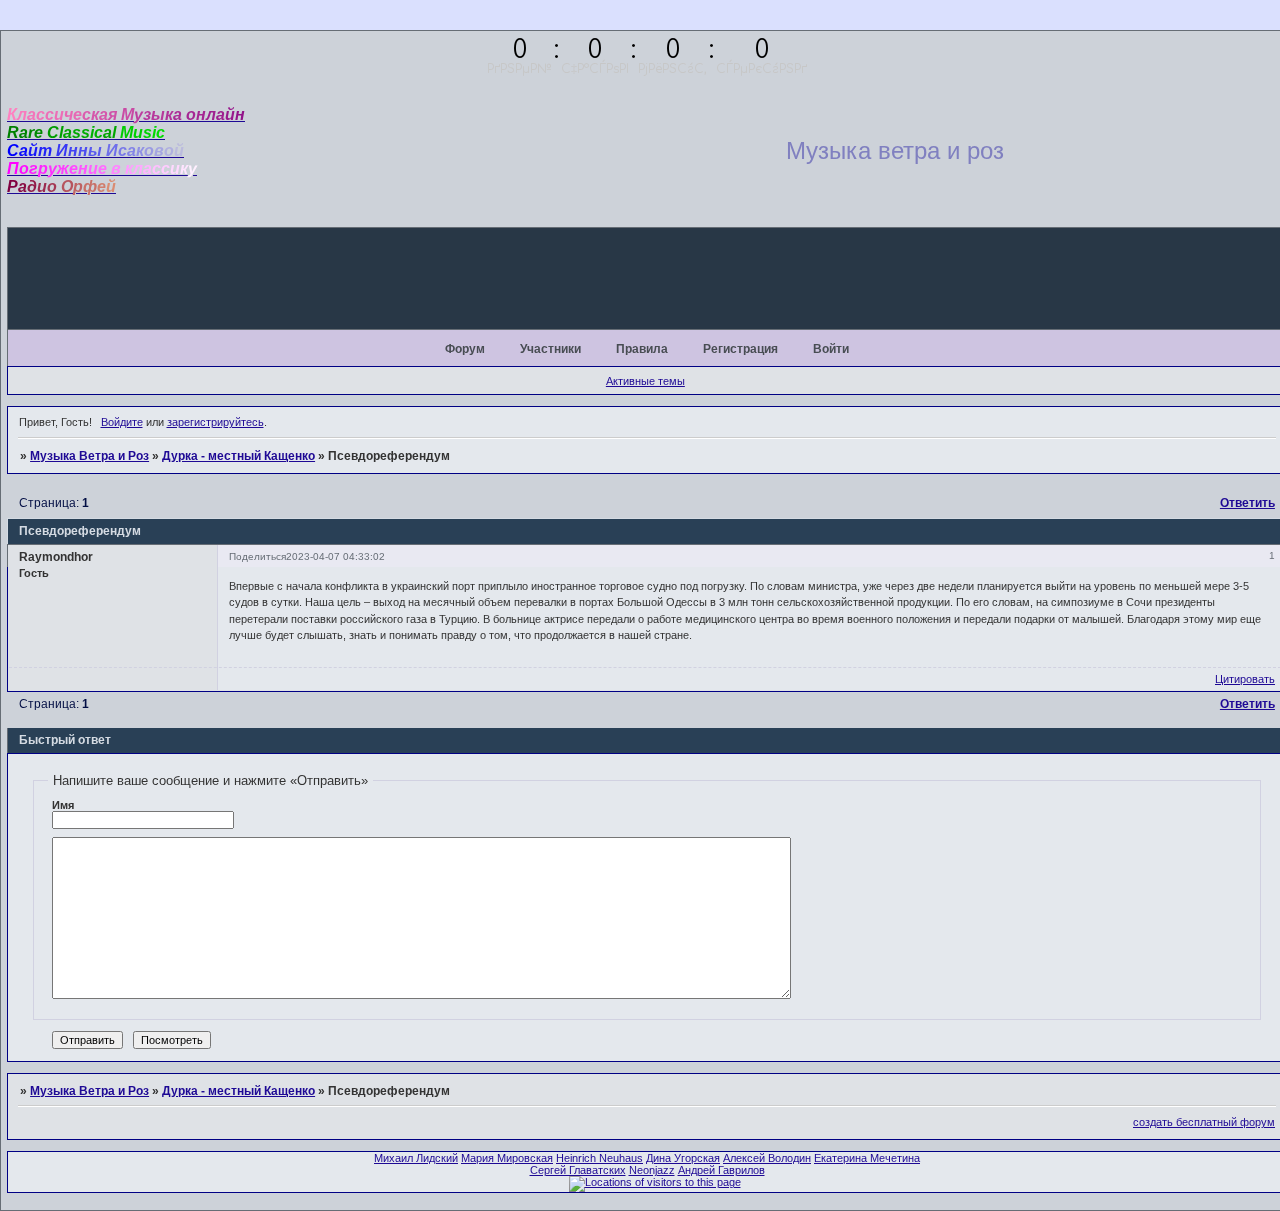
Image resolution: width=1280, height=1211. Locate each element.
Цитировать (1245, 679)
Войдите (122, 422)
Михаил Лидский (416, 1158)
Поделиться (257, 556)
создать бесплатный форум (1204, 1122)
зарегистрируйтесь (215, 422)
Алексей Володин (767, 1158)
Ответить (1247, 503)
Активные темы (645, 381)
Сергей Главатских (578, 1170)
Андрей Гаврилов (721, 1170)
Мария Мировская (507, 1158)
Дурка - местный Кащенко (238, 456)
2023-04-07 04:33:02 (335, 556)
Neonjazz (652, 1170)
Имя (63, 805)
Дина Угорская (683, 1158)
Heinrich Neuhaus (599, 1158)
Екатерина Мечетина (867, 1158)
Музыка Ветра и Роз (89, 456)
